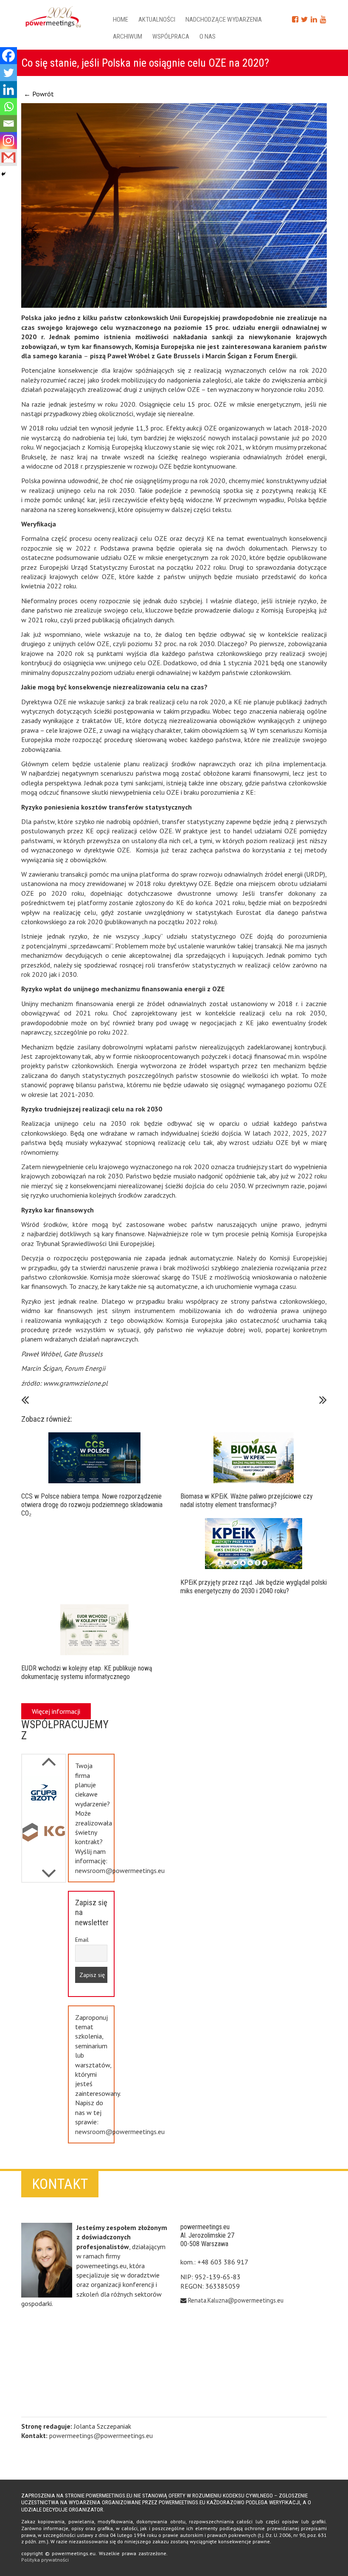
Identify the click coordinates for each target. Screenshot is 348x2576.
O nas (208, 37)
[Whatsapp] (8, 107)
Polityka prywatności (45, 2560)
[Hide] (3, 174)
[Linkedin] (8, 90)
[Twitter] (8, 73)
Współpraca (171, 37)
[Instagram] (8, 141)
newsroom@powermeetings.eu (120, 1870)
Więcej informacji (56, 1711)
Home (121, 20)
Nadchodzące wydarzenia (224, 20)
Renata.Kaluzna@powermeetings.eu (236, 2300)
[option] (44, 1795)
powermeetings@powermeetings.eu (101, 2435)
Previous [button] (49, 1869)
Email (82, 1940)
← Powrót (39, 94)
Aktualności (157, 20)
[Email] (8, 124)
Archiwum (128, 37)
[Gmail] (8, 157)
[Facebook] (8, 56)
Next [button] (49, 1757)
